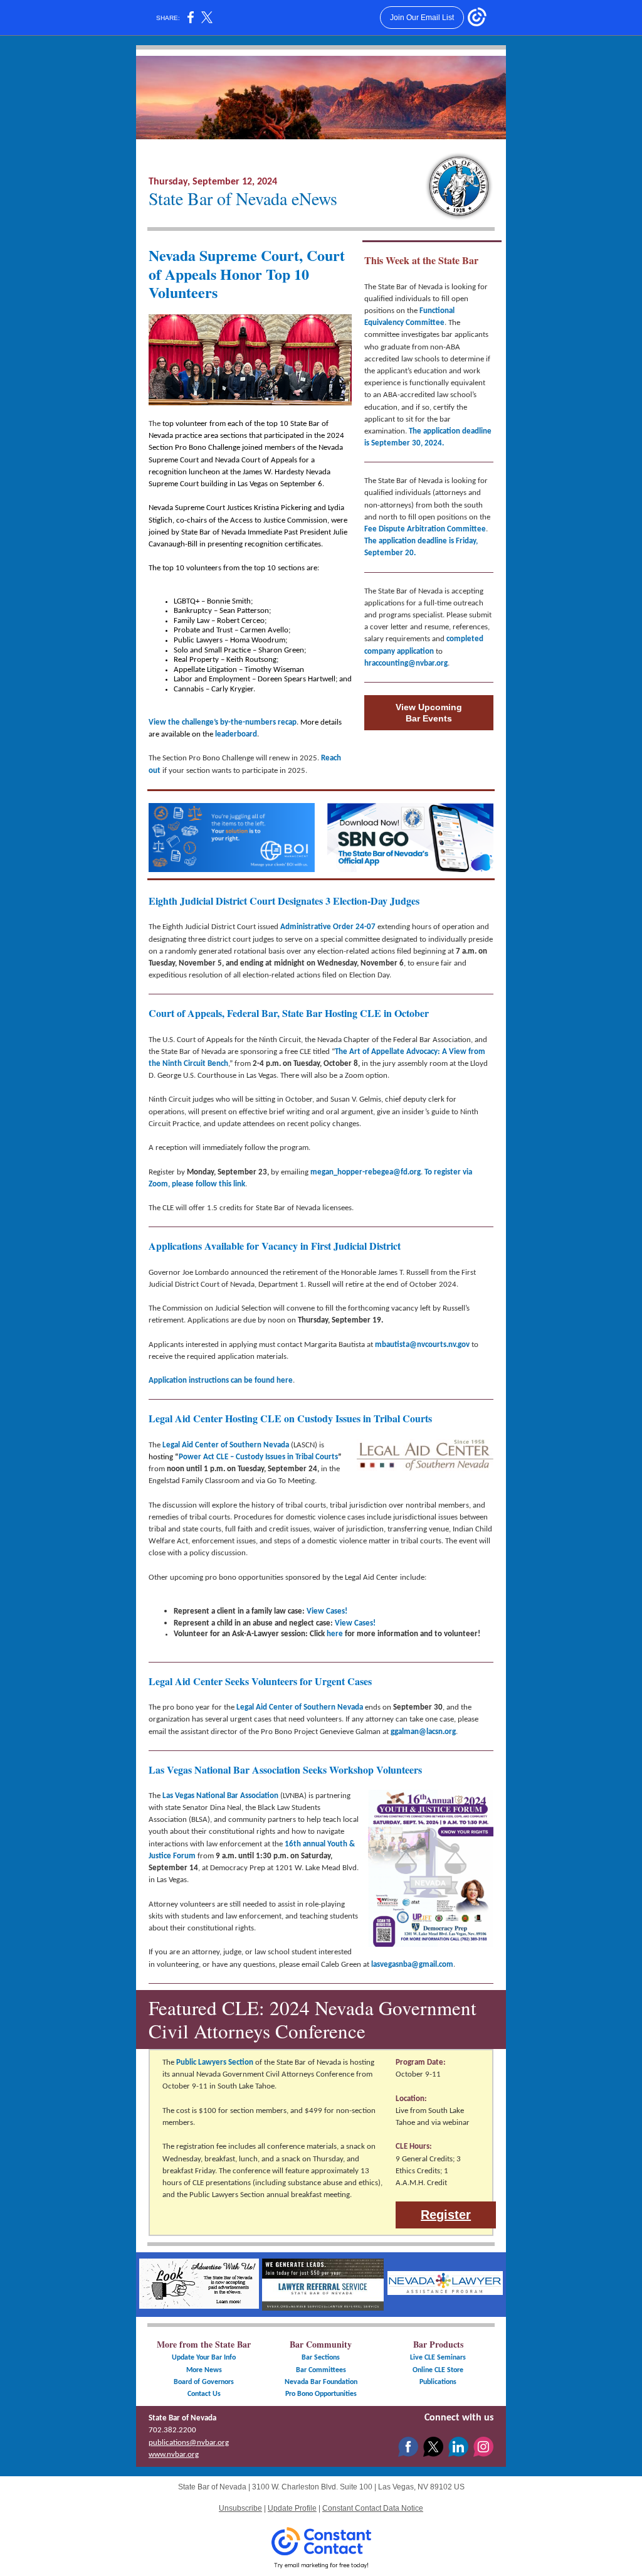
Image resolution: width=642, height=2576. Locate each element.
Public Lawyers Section (215, 2062)
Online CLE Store (438, 2370)
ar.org (438, 663)
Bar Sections (321, 2358)
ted (477, 639)
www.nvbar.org (174, 2455)
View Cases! (327, 1611)
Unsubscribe (240, 2508)
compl (457, 639)
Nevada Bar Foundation (321, 2382)
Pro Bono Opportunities (321, 2394)
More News (204, 2370)
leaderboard (236, 734)
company (380, 652)
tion (427, 652)
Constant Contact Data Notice (373, 2508)
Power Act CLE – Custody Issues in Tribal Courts (258, 1457)
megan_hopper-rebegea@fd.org (366, 1172)
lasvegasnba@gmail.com (412, 1965)
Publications (438, 2382)
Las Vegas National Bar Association (220, 1796)
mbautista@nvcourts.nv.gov (422, 1345)
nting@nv (407, 663)
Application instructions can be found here (221, 1381)
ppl (406, 652)
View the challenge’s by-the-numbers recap (223, 722)
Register (446, 2215)
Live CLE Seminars (438, 2358)
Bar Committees (321, 2370)
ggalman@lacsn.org (423, 1732)
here (335, 1634)
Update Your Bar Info (204, 2358)
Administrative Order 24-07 (328, 927)
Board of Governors (204, 2382)
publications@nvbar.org (189, 2443)
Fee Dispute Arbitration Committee (425, 529)
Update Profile (292, 2508)
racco (377, 663)
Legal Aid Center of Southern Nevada (226, 1445)
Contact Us (204, 2394)
